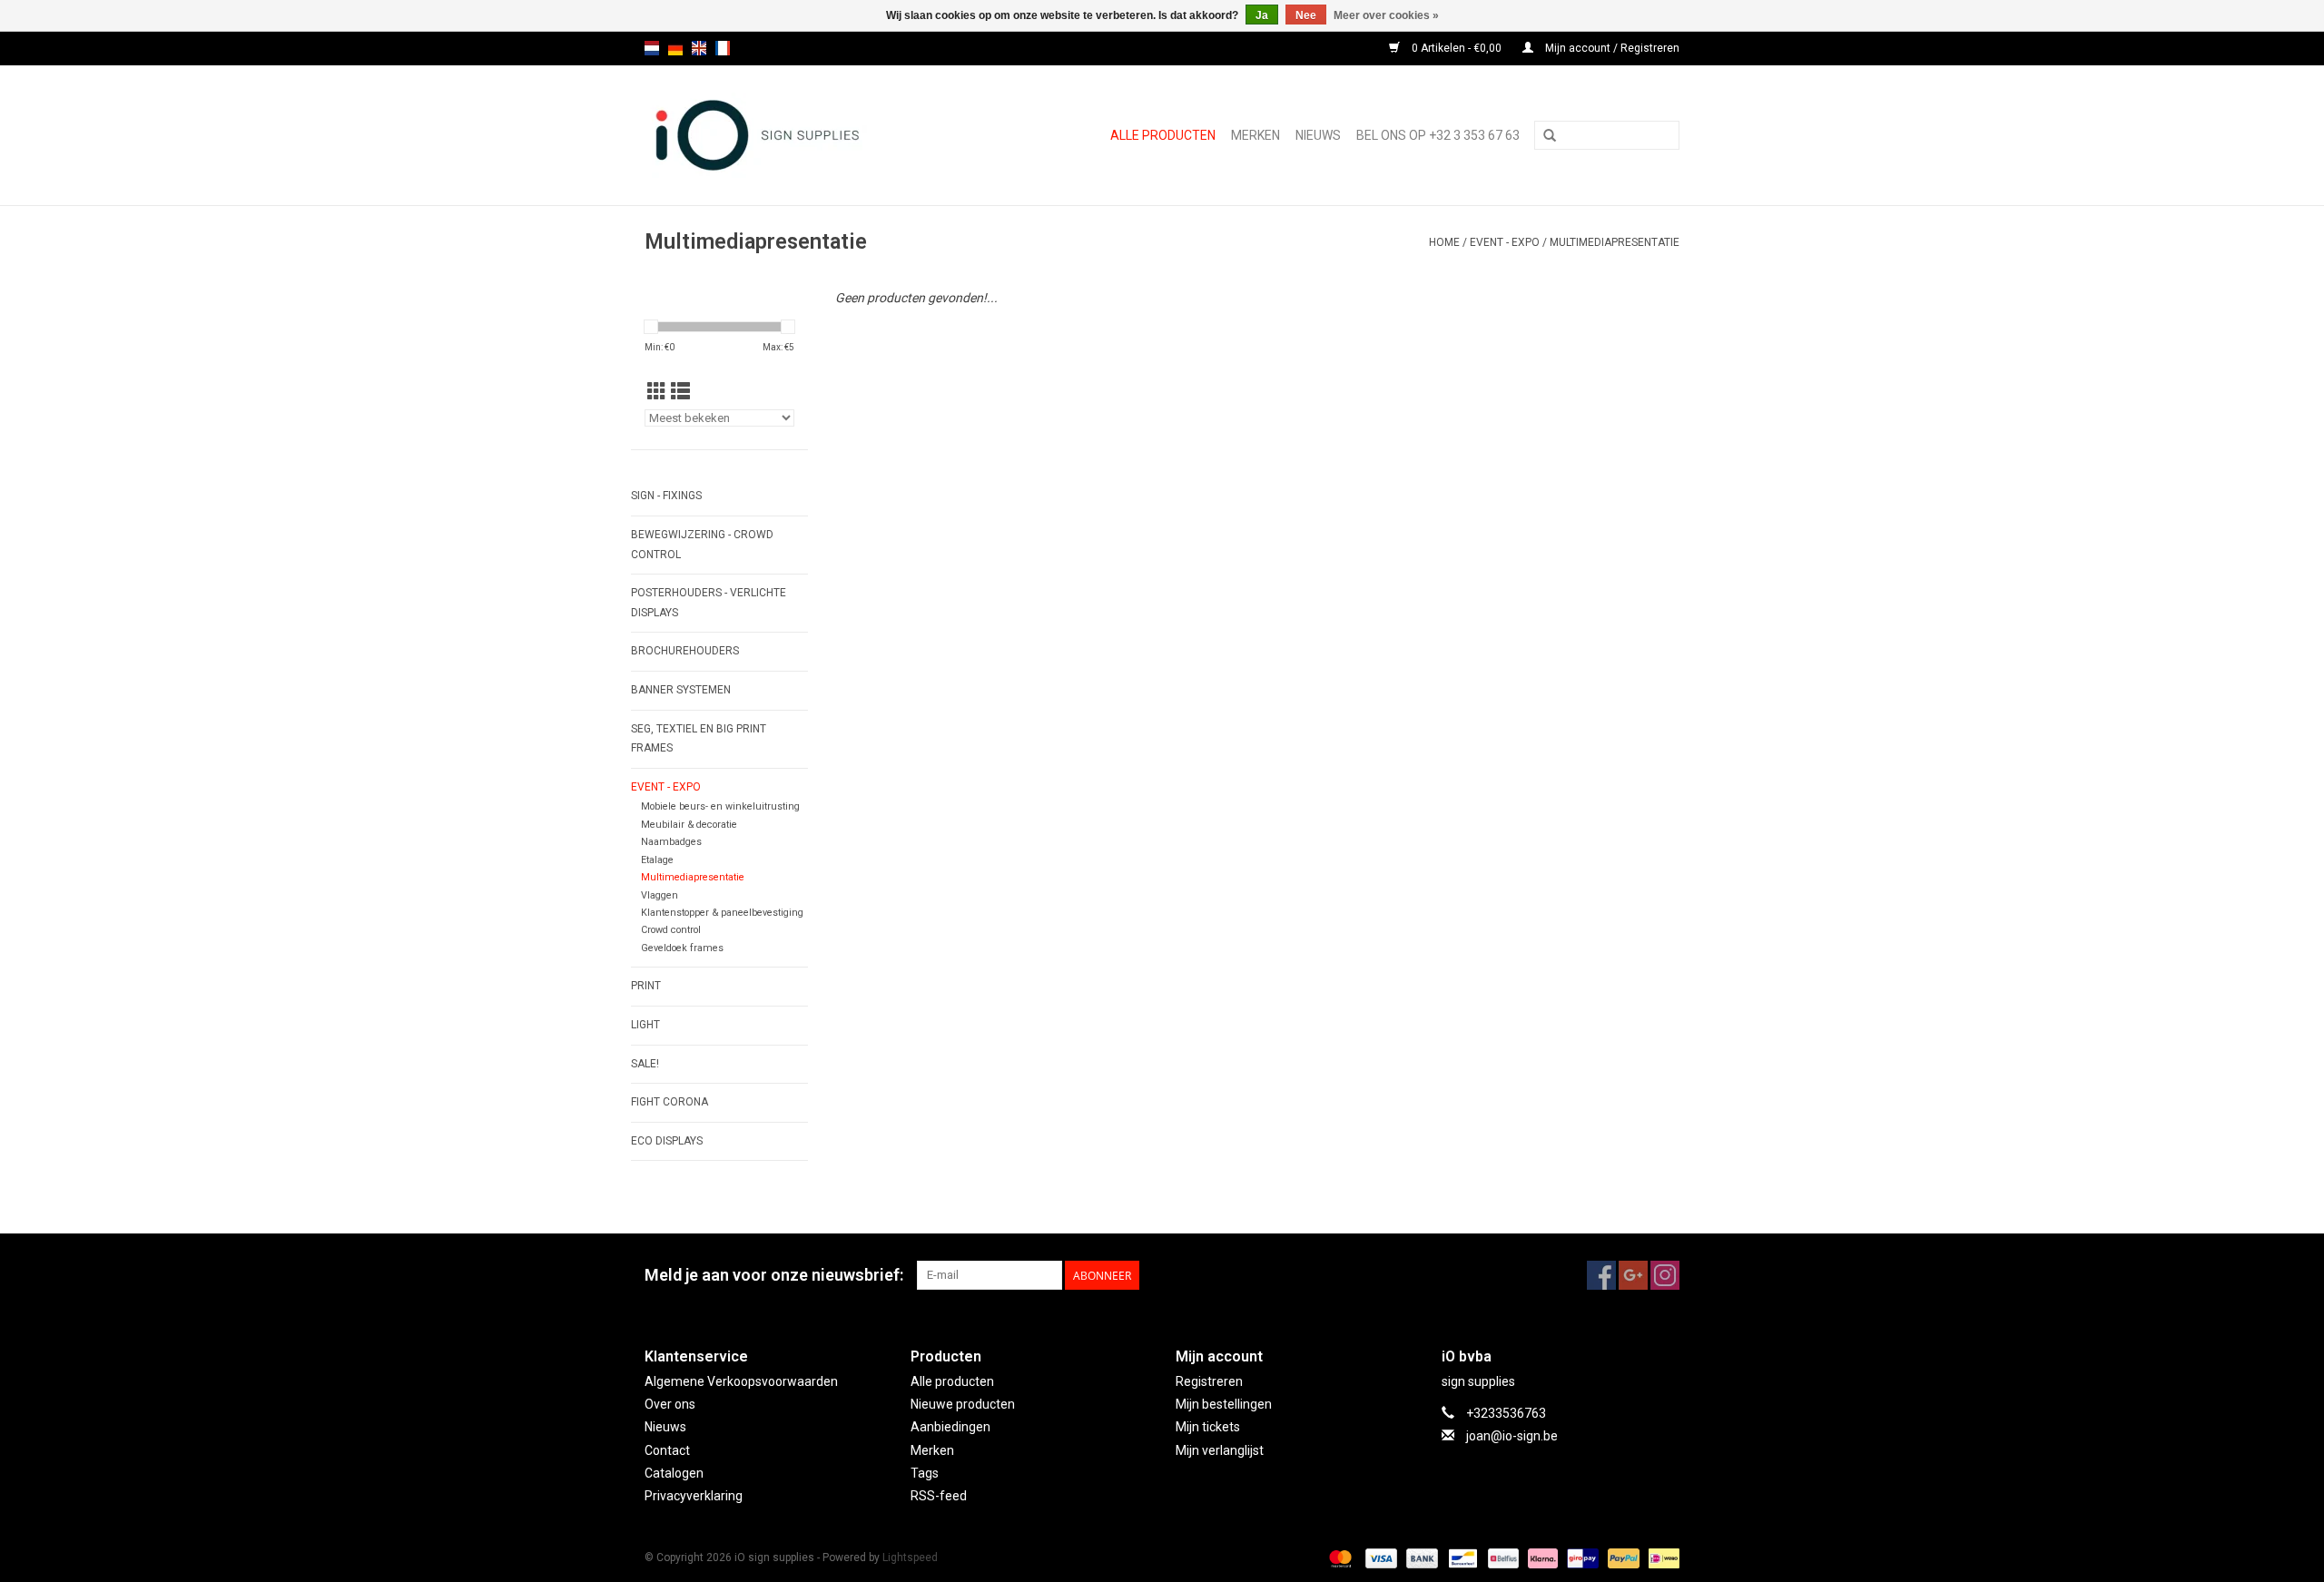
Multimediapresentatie (1615, 242)
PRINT (646, 986)
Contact (667, 1450)
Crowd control (671, 930)
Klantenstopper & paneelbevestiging (722, 913)
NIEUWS (1318, 135)
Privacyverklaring (694, 1496)
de (675, 48)
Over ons (670, 1404)
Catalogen (674, 1473)
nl (652, 48)
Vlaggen (660, 895)
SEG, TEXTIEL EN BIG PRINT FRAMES (699, 739)
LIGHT (645, 1025)
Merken (1256, 135)
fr (723, 48)
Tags (925, 1473)
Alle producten (1163, 135)
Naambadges (671, 842)
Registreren (1209, 1381)
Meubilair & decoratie (689, 825)
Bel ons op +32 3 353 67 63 (1438, 135)
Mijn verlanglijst (1220, 1450)
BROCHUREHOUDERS (685, 651)
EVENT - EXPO (1505, 242)
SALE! (645, 1064)
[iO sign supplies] (789, 135)
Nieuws (665, 1427)
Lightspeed (910, 1557)
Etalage (657, 860)
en (699, 48)
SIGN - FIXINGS (666, 496)
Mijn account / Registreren (1611, 48)
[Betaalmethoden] (1339, 1557)
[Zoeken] (1550, 136)
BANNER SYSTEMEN (681, 690)
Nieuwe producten (963, 1404)
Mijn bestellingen (1224, 1404)
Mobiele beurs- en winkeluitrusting (720, 806)
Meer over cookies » (1386, 15)
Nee (1306, 15)
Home (1444, 242)
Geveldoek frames (682, 948)
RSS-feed (939, 1496)
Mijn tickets (1208, 1427)
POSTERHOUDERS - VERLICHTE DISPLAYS (709, 603)
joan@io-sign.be (1512, 1436)
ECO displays (667, 1141)
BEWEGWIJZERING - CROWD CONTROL (702, 545)
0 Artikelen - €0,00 (1457, 48)
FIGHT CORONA (670, 1102)
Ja (1262, 15)
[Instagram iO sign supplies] (1665, 1275)
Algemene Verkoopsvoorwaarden (741, 1381)
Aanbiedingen (950, 1427)
